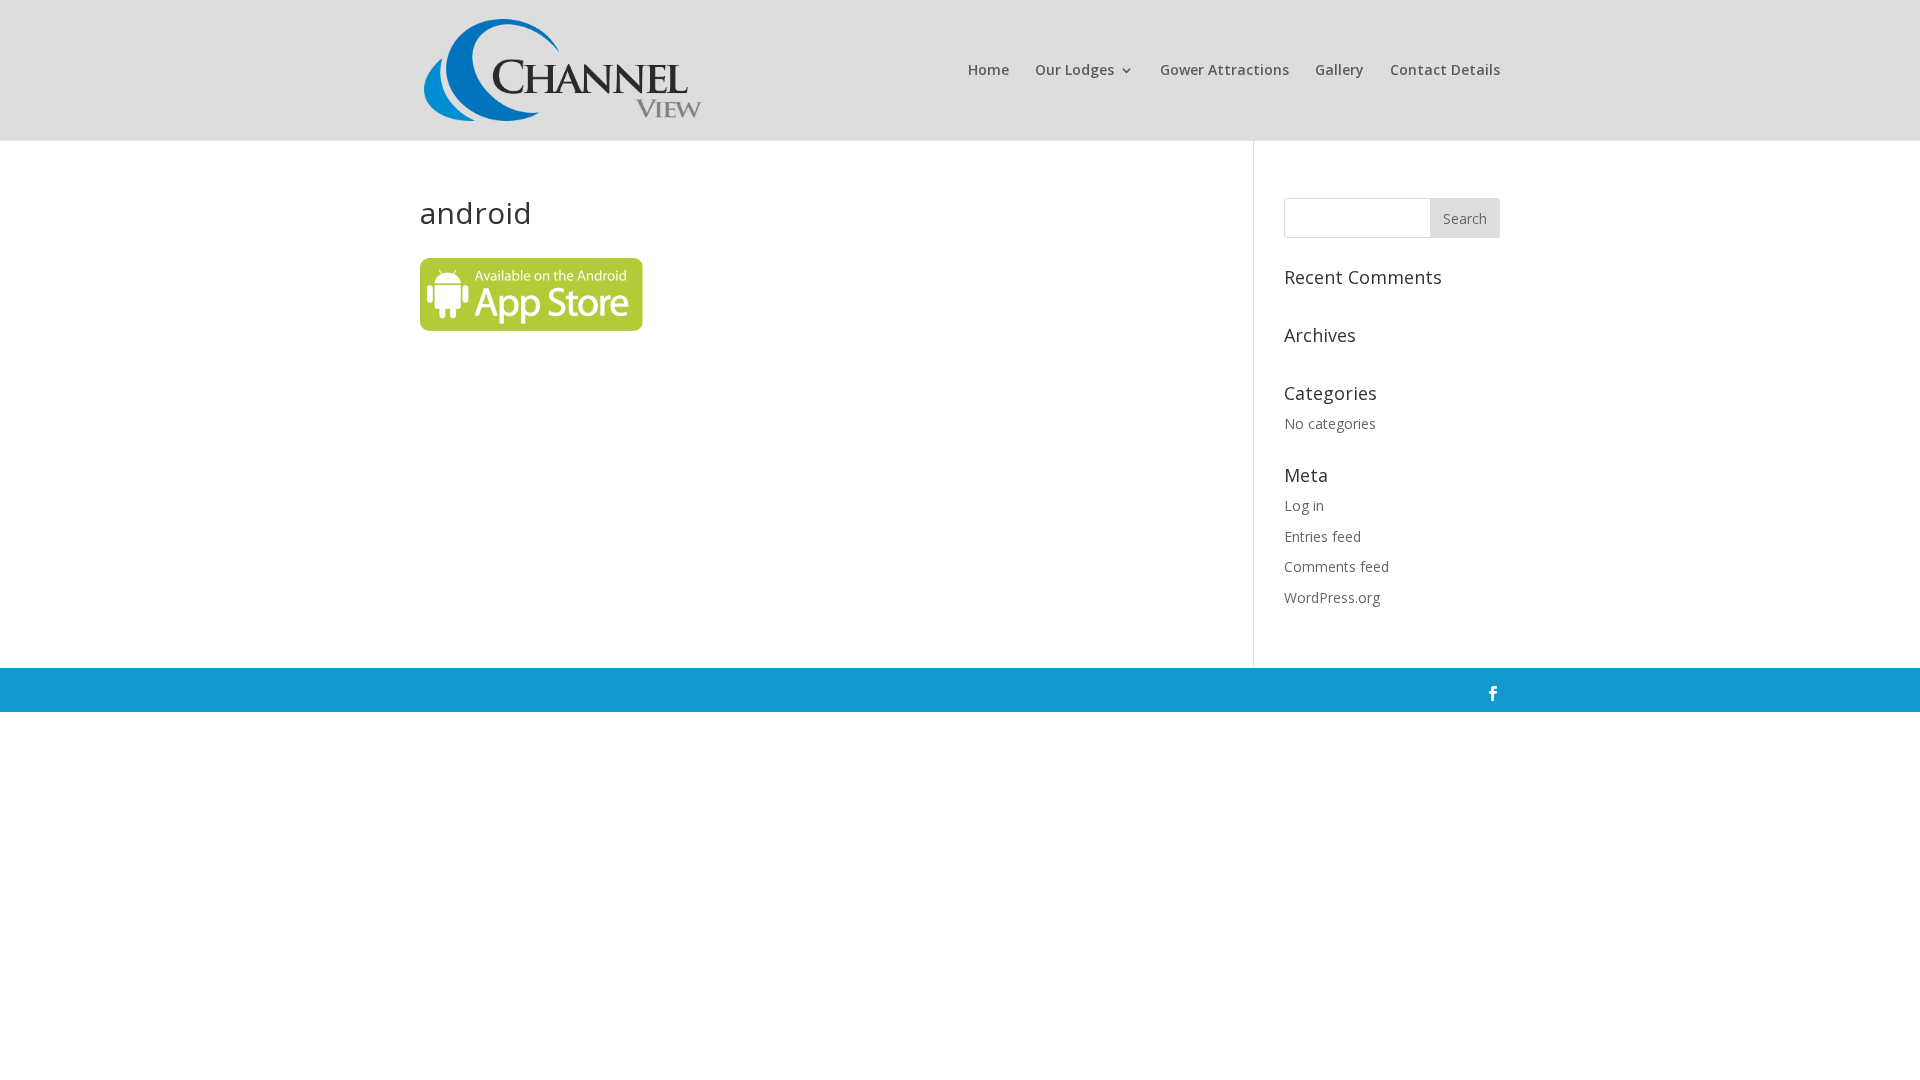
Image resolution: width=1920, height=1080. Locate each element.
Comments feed (1336, 566)
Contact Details (1445, 71)
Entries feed (1322, 536)
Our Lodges (1074, 71)
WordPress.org (1332, 597)
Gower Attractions (1224, 71)
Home (988, 71)
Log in (1304, 505)
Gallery (1339, 71)
